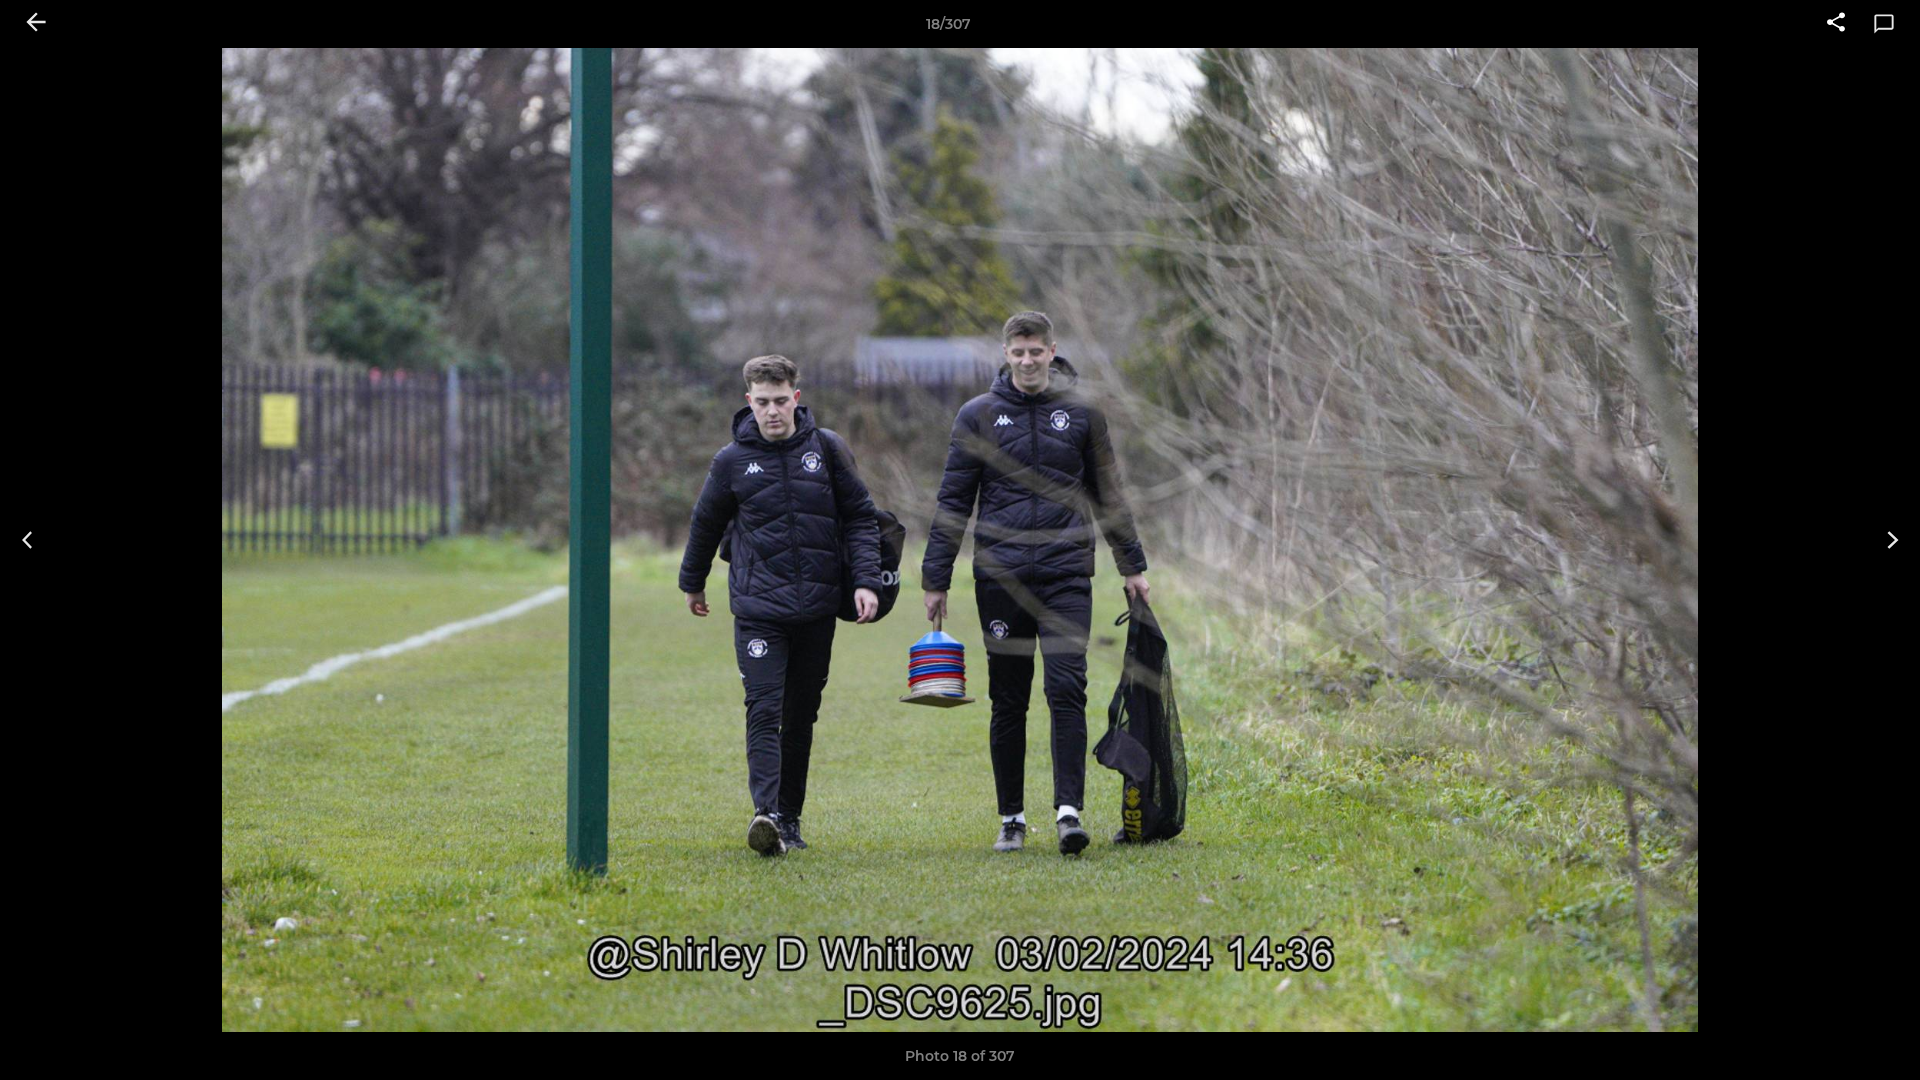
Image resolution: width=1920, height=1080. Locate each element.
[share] (1836, 24)
